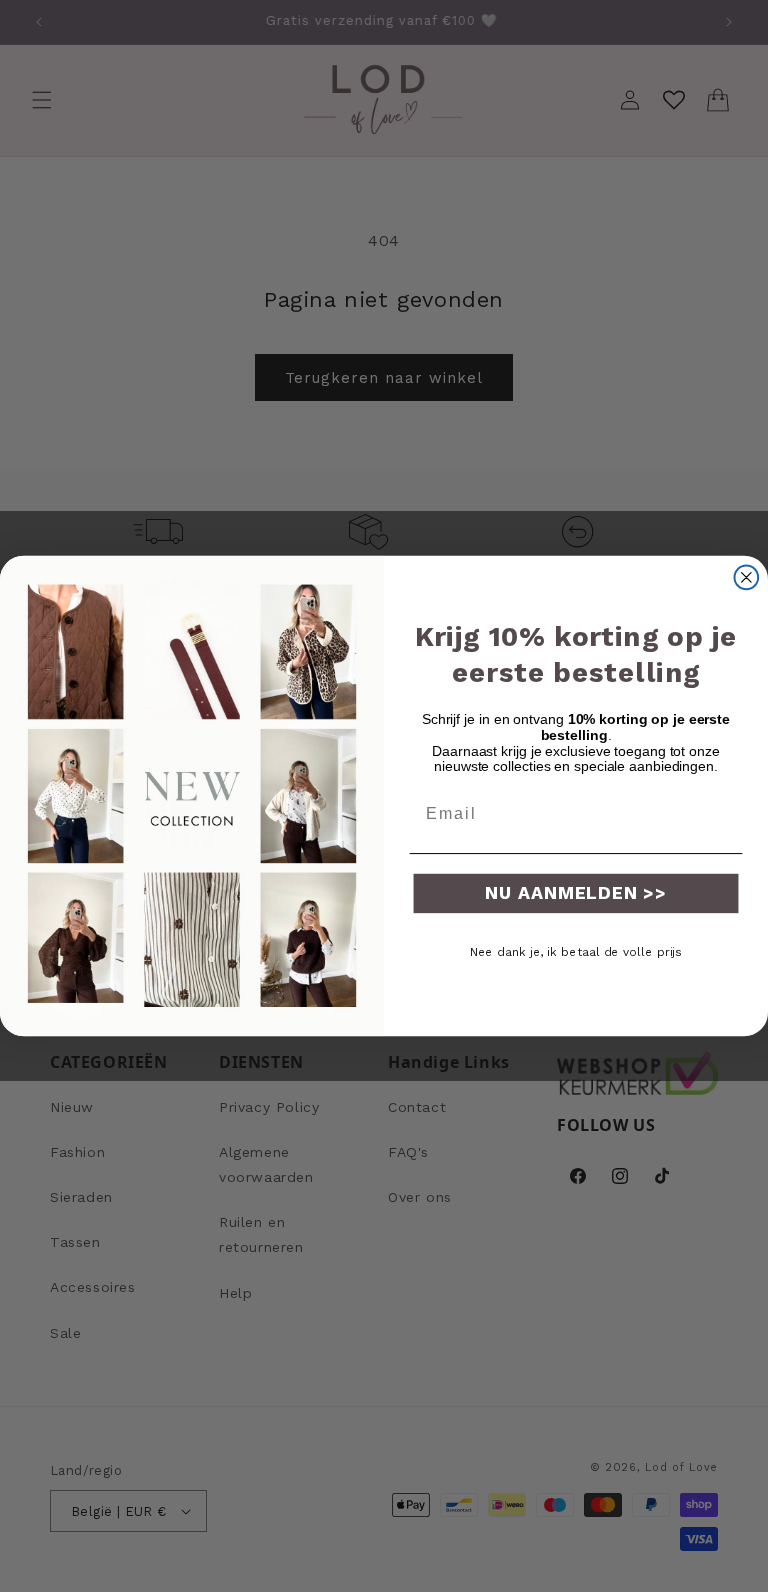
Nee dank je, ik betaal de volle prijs (576, 952)
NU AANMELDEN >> (576, 892)
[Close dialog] (747, 578)
